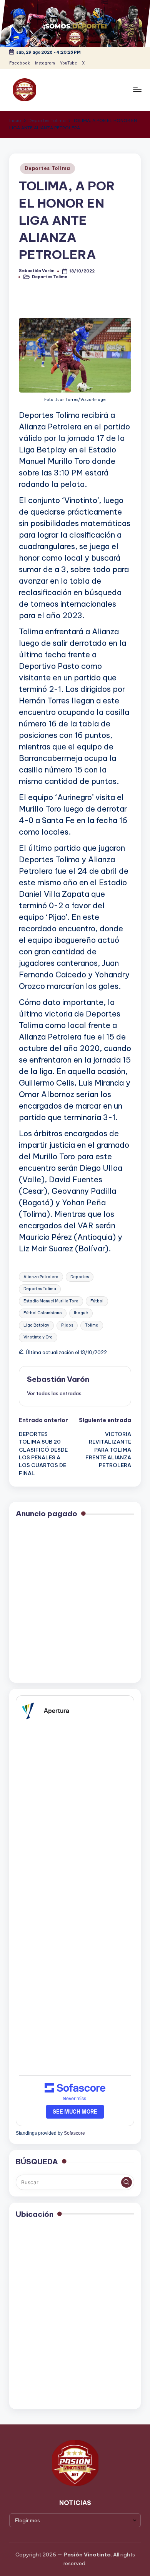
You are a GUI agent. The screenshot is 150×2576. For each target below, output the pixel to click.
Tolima (92, 1325)
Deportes (80, 1277)
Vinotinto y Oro (38, 1337)
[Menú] (137, 90)
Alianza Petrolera (41, 1277)
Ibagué (81, 1313)
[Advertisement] (75, 1601)
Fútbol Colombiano (43, 1313)
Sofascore (74, 2133)
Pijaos (67, 1325)
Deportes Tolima (47, 168)
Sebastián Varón (58, 1379)
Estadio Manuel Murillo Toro (51, 1301)
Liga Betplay (36, 1325)
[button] (54, 1393)
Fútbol (97, 1301)
